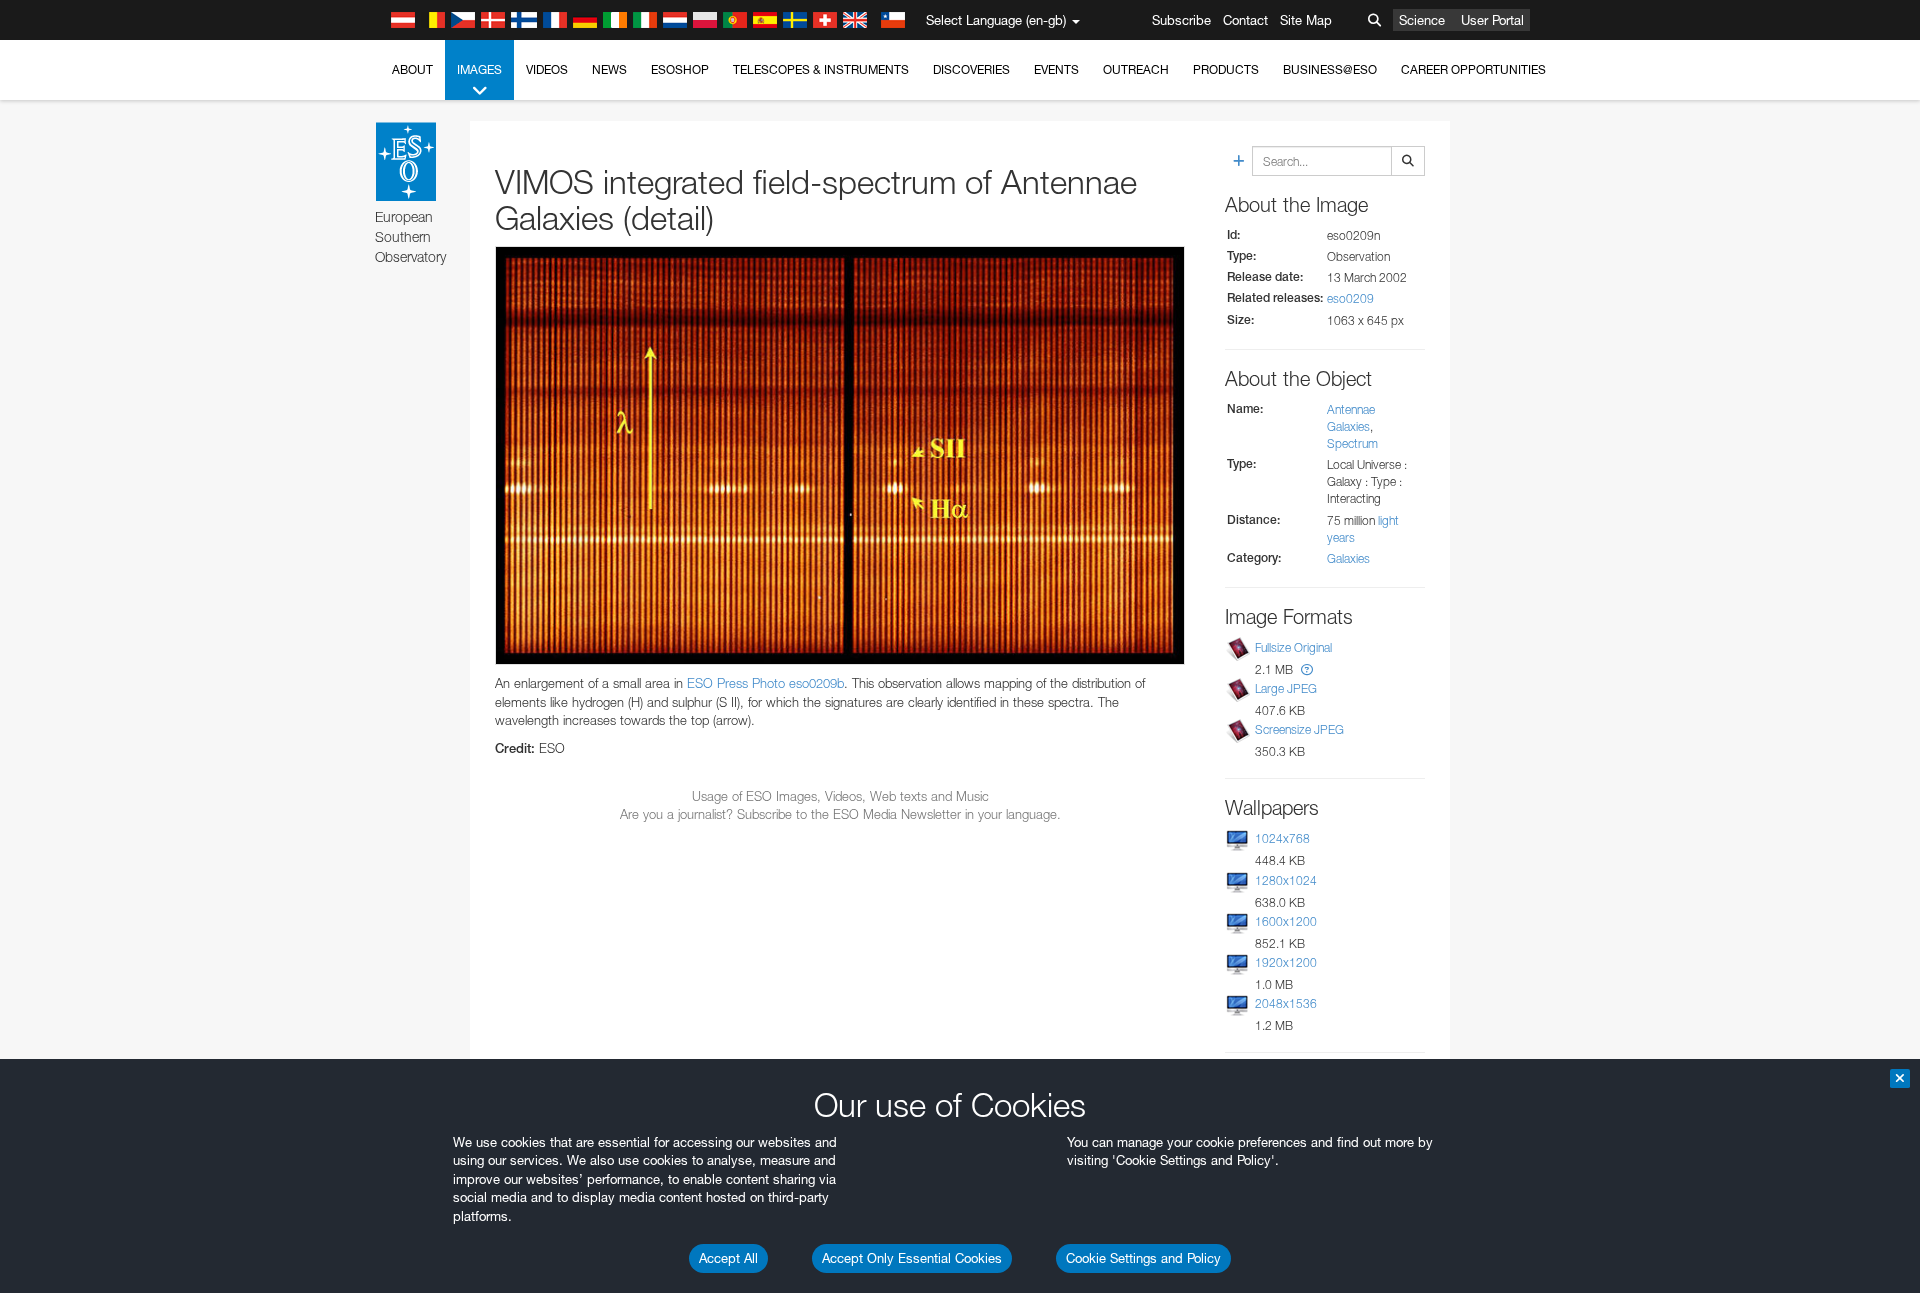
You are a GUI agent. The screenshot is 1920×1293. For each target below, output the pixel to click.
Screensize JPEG (1299, 729)
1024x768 (1282, 838)
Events (1056, 69)
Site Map (1306, 20)
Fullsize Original (1293, 647)
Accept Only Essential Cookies (912, 1258)
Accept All (728, 1258)
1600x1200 (1286, 921)
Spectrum (1352, 443)
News (609, 69)
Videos (547, 69)
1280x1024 (1286, 880)
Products (1226, 69)
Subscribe (1181, 20)
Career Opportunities (1473, 69)
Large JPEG (1286, 688)
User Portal (1492, 20)
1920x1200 (1286, 962)
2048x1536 (1286, 1003)
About (412, 69)
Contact (1245, 20)
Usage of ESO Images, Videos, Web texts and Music (840, 796)
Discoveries (971, 69)
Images (479, 69)
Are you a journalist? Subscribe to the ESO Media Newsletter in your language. (840, 814)
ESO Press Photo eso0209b (765, 683)
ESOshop (680, 69)
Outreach (1136, 69)
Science (1422, 20)
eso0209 (1350, 298)
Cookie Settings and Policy (1143, 1258)
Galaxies (1348, 558)
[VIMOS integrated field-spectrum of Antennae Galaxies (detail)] (840, 456)
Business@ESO (1330, 69)
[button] (1307, 669)
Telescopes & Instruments (821, 69)
